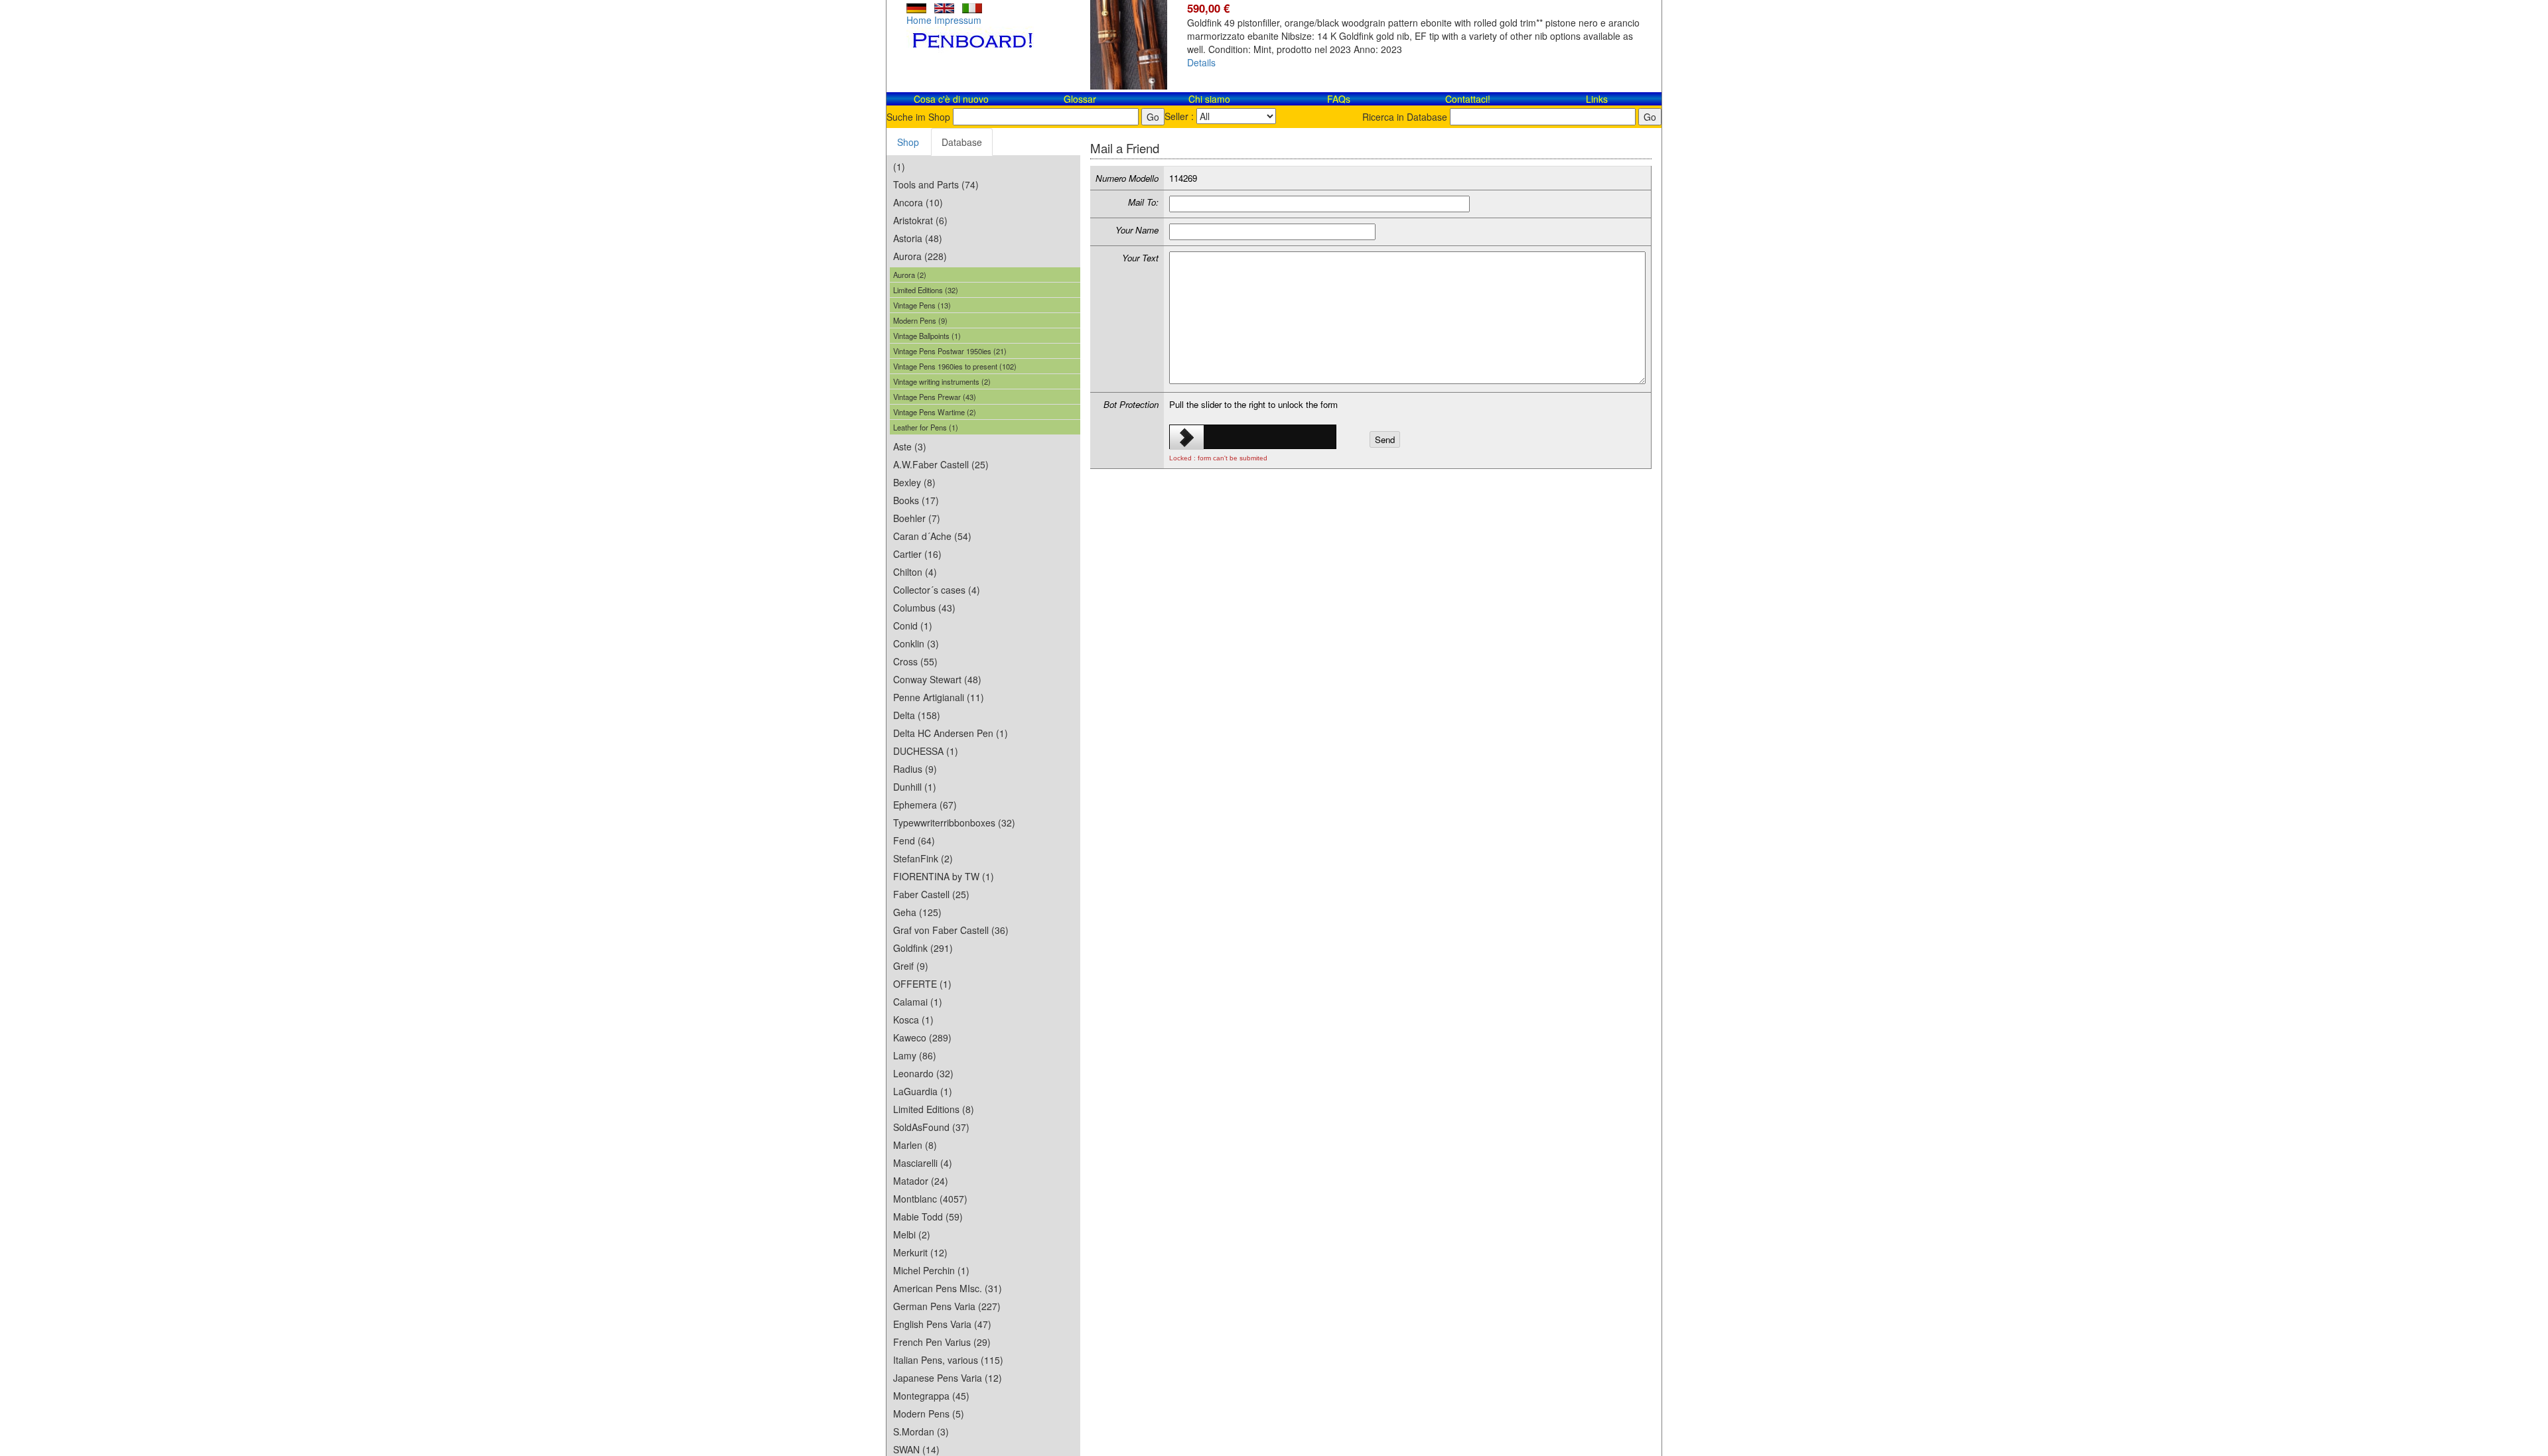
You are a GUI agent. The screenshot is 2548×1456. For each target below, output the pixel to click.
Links (1597, 99)
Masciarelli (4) (923, 1163)
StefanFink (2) (923, 858)
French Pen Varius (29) (942, 1342)
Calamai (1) (918, 1002)
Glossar (1080, 99)
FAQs (1339, 99)
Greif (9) (911, 966)
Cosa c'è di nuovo (951, 99)
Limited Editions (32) (926, 290)
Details (1201, 62)
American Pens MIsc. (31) (948, 1288)
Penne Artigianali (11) (939, 697)
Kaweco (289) (922, 1037)
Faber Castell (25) (931, 894)
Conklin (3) (916, 643)
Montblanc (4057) (930, 1199)
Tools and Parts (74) (936, 184)
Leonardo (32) (923, 1073)
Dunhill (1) (915, 787)
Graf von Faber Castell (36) (951, 930)
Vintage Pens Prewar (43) (935, 397)
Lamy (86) (915, 1055)
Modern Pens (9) (920, 320)
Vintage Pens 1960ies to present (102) (955, 366)
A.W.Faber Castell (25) (941, 464)
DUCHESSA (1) (926, 751)
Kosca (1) (913, 1020)
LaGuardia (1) (923, 1091)
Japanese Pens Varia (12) (948, 1378)
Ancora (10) (918, 202)
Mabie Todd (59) (928, 1217)
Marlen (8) (915, 1145)
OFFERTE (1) (922, 984)
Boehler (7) (917, 518)
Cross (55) (915, 661)
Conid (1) (913, 626)
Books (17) (916, 500)
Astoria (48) (918, 238)
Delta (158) (917, 715)
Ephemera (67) (925, 805)
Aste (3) (910, 446)
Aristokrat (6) (920, 220)
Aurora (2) (910, 275)
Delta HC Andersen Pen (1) (951, 733)
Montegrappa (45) (931, 1396)
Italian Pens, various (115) (948, 1360)
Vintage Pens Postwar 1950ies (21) (950, 351)
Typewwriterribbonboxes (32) (954, 823)
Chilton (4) (915, 572)
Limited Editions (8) (934, 1109)
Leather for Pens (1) (926, 427)
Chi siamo (1209, 99)
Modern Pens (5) (929, 1414)
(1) (899, 166)
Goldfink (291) (923, 948)
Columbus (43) (924, 608)
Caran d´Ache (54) (932, 536)
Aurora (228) (920, 256)
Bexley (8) (914, 482)
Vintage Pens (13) (922, 305)
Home (919, 20)
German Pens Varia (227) (947, 1306)
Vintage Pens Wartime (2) (935, 412)
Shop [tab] (908, 142)
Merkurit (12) (920, 1252)
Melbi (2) (912, 1234)
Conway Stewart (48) (937, 679)
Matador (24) (921, 1181)
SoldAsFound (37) (931, 1127)
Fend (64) (914, 840)
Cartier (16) (917, 554)
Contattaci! (1468, 99)
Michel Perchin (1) (931, 1270)
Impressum (958, 20)
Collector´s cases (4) (937, 590)
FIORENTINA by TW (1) (944, 876)
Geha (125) (917, 912)
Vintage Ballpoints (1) (927, 336)
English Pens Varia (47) (942, 1324)
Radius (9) (915, 769)
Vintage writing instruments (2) (942, 381)
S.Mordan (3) (921, 1431)
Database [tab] (962, 142)
